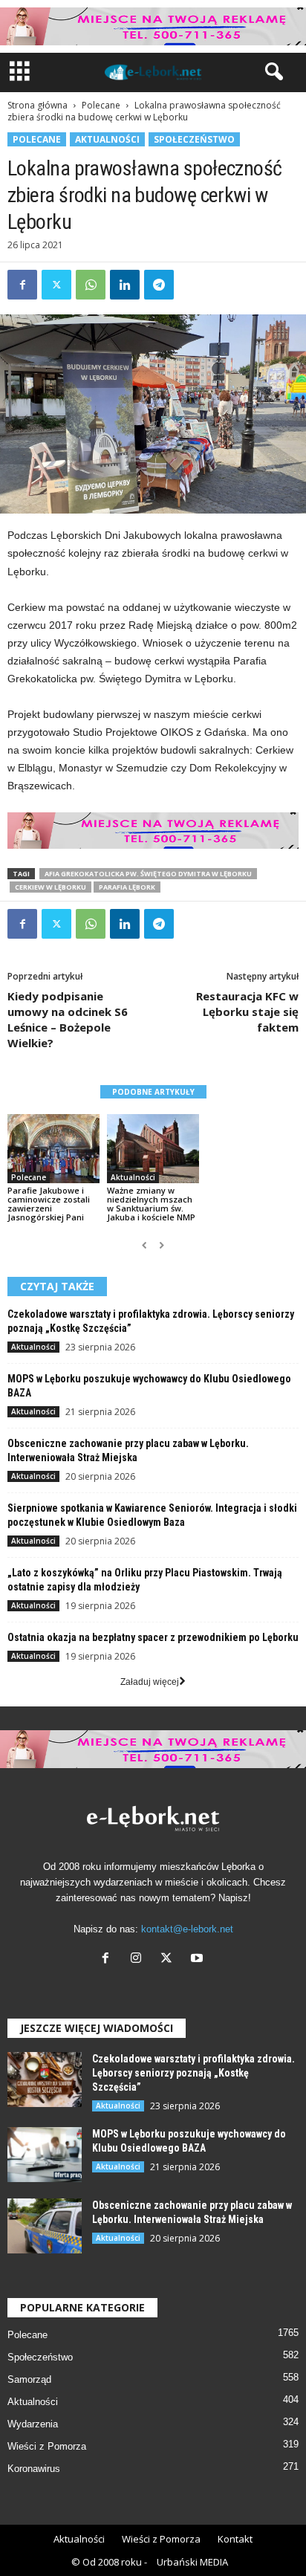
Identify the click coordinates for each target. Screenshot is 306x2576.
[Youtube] (199, 1959)
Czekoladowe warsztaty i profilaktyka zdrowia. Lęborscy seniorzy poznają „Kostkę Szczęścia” (193, 2073)
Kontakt (235, 2539)
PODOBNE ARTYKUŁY (153, 1092)
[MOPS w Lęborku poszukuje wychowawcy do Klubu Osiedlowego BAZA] (45, 2155)
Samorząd (29, 2379)
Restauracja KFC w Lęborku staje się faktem (247, 1012)
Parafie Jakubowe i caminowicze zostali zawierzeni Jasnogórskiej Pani (49, 1204)
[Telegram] (159, 285)
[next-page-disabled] (162, 1246)
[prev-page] (144, 1246)
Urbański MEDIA (192, 2562)
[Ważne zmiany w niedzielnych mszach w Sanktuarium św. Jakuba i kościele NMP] (153, 1149)
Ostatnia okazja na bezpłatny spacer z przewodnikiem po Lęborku (153, 1637)
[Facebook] (22, 285)
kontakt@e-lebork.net (187, 1929)
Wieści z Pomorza (47, 2446)
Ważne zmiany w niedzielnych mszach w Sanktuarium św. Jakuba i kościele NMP (151, 1204)
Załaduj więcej (150, 1682)
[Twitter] (56, 285)
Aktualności (107, 139)
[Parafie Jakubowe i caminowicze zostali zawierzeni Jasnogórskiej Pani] (53, 1149)
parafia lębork (127, 887)
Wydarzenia (33, 2424)
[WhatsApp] (91, 285)
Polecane (101, 105)
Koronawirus (34, 2469)
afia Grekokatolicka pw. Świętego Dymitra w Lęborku (148, 874)
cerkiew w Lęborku (51, 887)
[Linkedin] (125, 285)
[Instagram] (139, 1959)
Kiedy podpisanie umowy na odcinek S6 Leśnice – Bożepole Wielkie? (68, 1019)
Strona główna (38, 105)
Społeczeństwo (194, 139)
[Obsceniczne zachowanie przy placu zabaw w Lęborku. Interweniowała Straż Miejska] (45, 2226)
